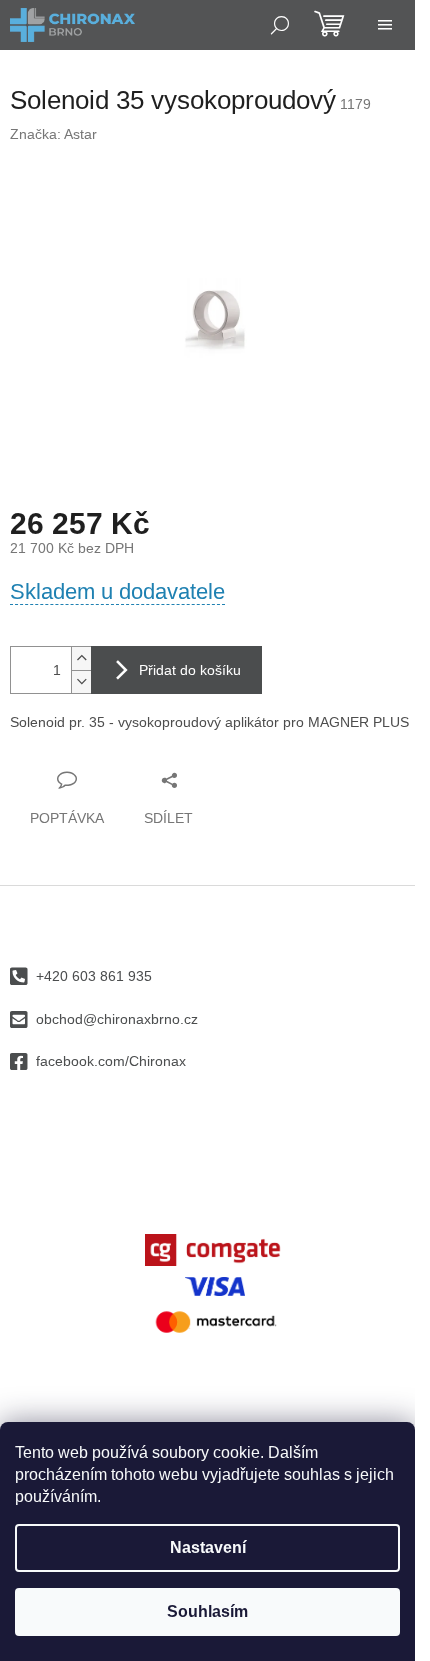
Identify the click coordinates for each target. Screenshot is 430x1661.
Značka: (53, 134)
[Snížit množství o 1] (81, 681)
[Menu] (385, 25)
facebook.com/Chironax (111, 1061)
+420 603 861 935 (94, 976)
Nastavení (208, 1547)
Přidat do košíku (190, 670)
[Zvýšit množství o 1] (81, 658)
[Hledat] (280, 25)
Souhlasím (207, 1611)
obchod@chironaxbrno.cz (117, 1019)
